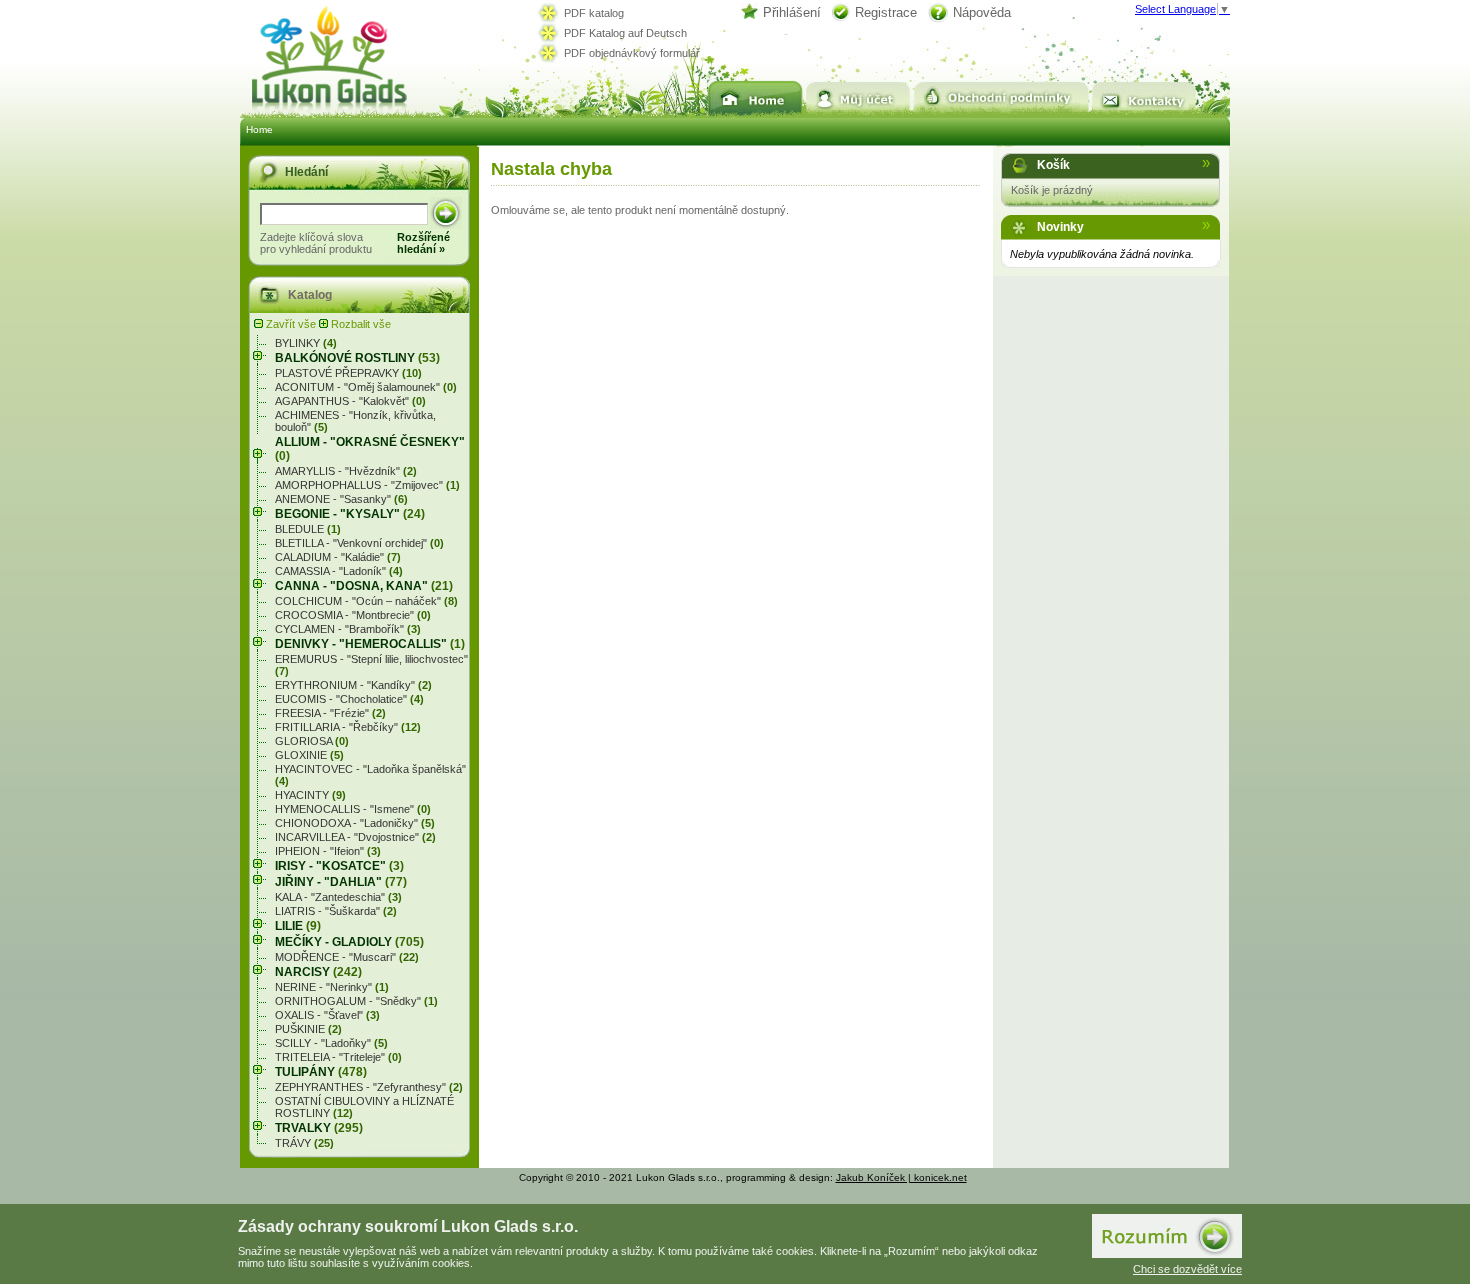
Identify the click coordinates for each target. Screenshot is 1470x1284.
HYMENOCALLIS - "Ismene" (353, 809)
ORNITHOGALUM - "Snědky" (356, 1001)
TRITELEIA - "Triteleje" (338, 1057)
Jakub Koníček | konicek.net (901, 1177)
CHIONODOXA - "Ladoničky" (355, 823)
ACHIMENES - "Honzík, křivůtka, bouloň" (355, 421)
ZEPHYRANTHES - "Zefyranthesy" (369, 1087)
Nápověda (982, 12)
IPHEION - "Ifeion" (328, 851)
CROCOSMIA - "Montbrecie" (353, 615)
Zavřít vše (291, 324)
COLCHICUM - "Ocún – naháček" (366, 601)
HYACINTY (310, 795)
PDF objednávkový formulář (632, 53)
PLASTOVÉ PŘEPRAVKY (348, 373)
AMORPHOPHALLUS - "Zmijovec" (367, 485)
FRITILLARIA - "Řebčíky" (348, 727)
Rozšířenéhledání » (423, 243)
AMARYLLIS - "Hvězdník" (346, 471)
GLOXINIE (309, 755)
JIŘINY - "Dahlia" (341, 882)
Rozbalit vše (359, 324)
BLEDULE (308, 529)
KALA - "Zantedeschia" (338, 897)
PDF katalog (594, 13)
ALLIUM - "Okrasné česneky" (370, 449)
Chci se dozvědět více (1187, 1269)
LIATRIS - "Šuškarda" (336, 911)
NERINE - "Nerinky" (332, 987)
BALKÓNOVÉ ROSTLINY (357, 358)
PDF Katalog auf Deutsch (625, 33)
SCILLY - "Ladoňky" (331, 1043)
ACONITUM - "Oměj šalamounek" (366, 387)
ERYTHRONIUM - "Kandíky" (353, 685)
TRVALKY (319, 1128)
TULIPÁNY (321, 1072)
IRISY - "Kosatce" (339, 866)
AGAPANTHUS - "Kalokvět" (350, 401)
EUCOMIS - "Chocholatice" (349, 699)
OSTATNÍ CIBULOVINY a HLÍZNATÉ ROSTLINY (364, 1107)
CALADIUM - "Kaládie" (338, 557)
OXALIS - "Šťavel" (327, 1015)
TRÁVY (304, 1143)
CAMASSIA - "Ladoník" (339, 571)
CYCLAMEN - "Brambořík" (348, 629)
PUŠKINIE (308, 1029)
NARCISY (318, 972)
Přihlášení (792, 12)
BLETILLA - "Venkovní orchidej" (359, 543)
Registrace (886, 12)
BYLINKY (306, 343)
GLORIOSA (312, 741)
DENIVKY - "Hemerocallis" (370, 644)
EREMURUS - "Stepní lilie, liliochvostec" (371, 665)
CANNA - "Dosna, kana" (364, 586)
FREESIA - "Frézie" (330, 713)
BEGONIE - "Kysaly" (350, 514)
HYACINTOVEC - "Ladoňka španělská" (370, 775)
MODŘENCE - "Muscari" (347, 957)
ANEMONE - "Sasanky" (341, 499)
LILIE (298, 926)
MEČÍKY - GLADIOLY (349, 942)
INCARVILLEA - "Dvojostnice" (355, 837)
